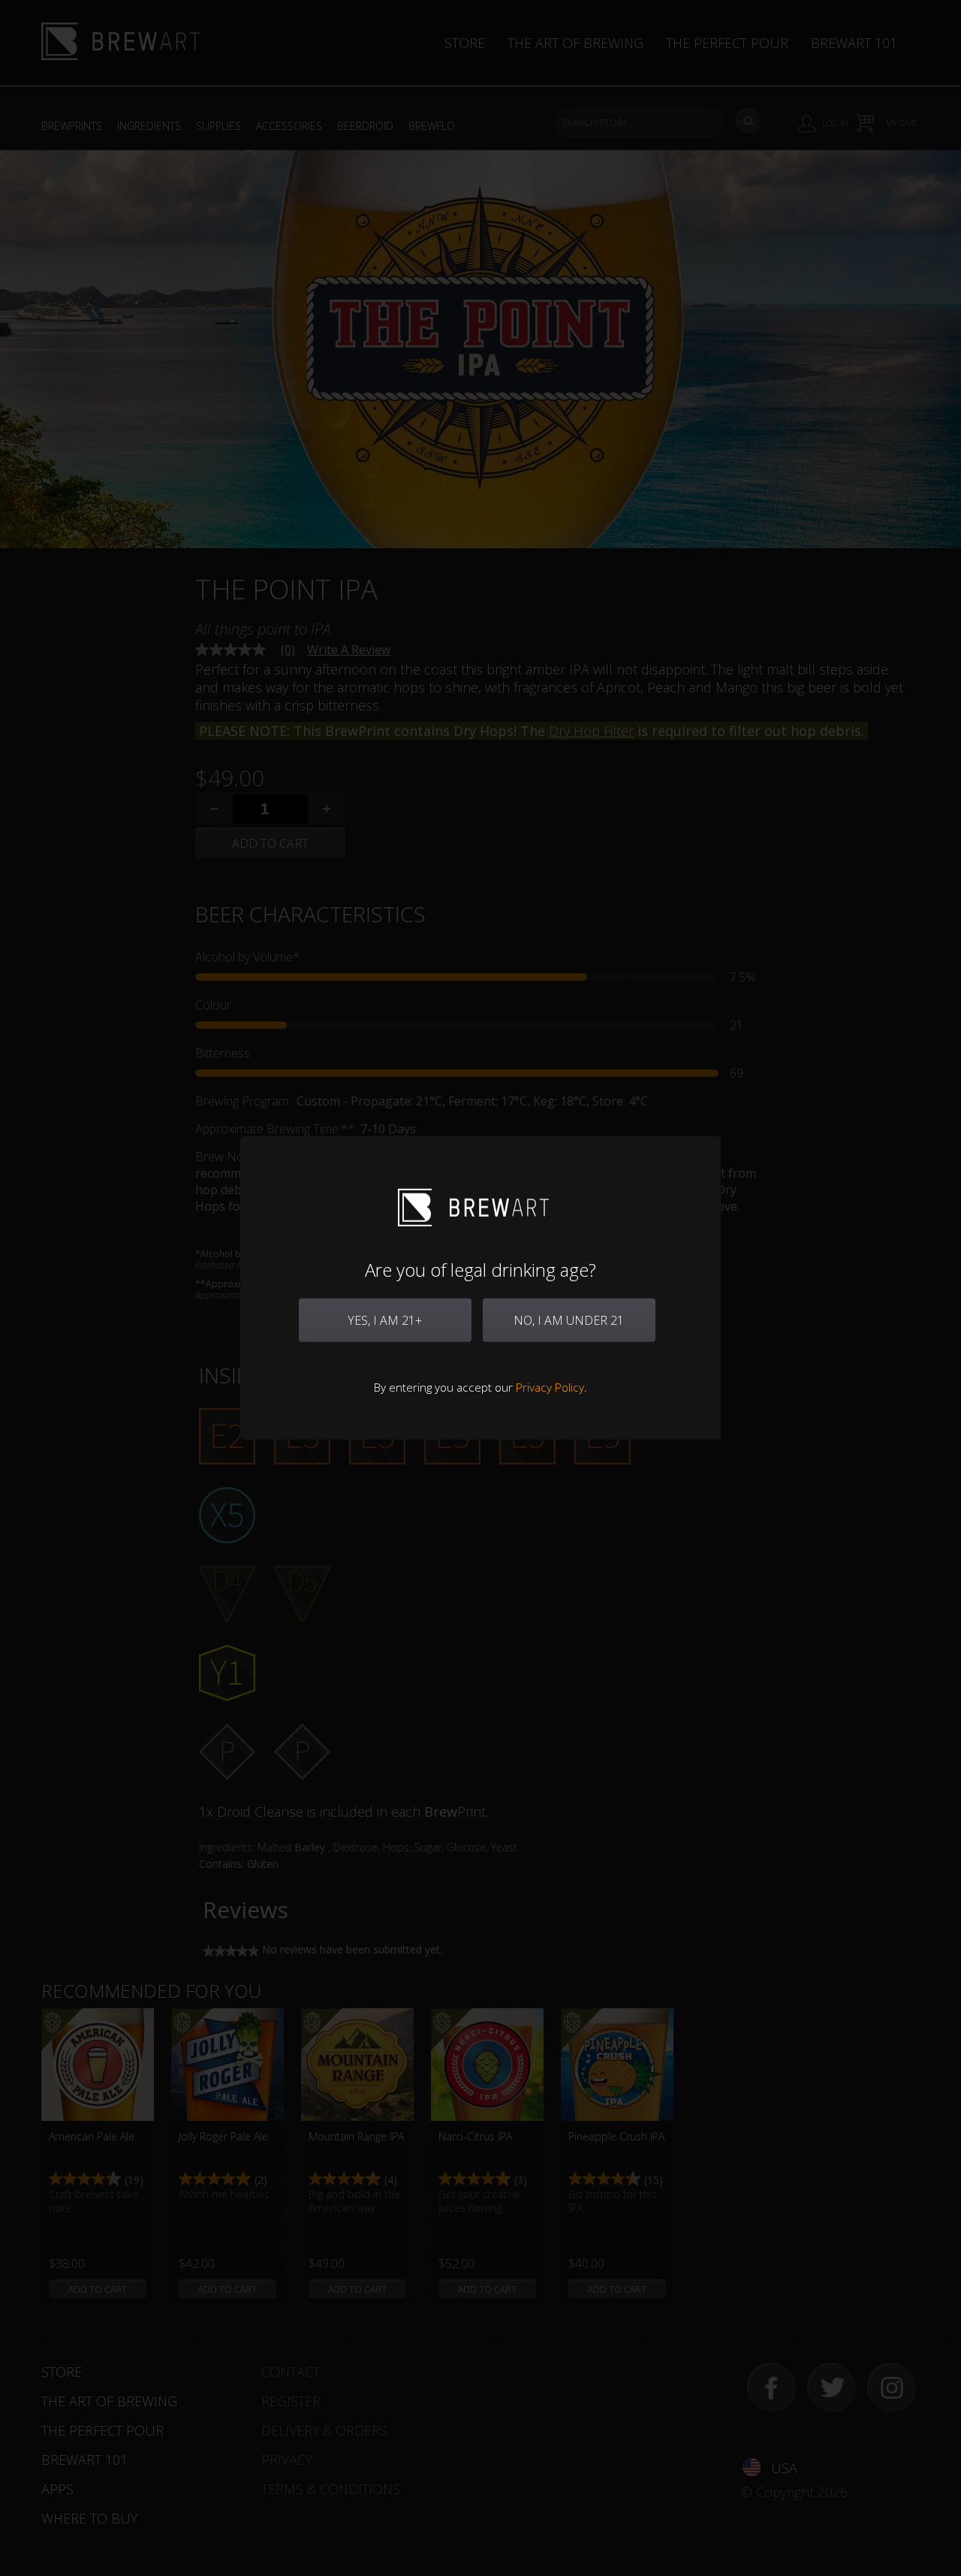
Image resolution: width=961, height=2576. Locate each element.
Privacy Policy (550, 1387)
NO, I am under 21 (569, 1320)
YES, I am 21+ (385, 1320)
